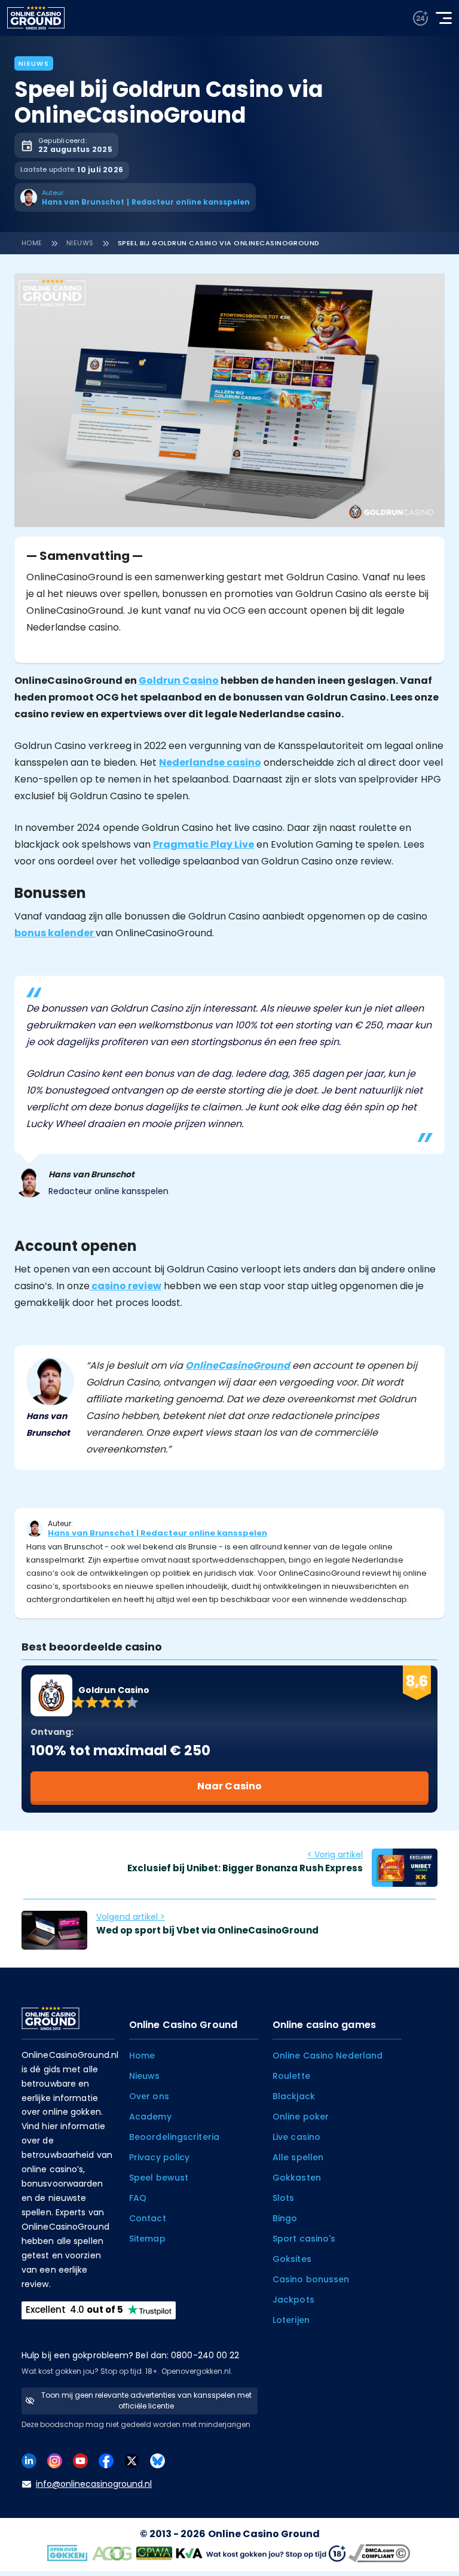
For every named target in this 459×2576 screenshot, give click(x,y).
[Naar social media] (29, 2460)
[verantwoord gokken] (420, 18)
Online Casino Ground (264, 2534)
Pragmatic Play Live (204, 844)
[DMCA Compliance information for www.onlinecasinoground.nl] (381, 2552)
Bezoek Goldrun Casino (336, 54)
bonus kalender (55, 933)
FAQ (138, 2198)
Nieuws (34, 63)
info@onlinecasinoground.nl (94, 2484)
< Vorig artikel (335, 1855)
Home (32, 243)
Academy (150, 2117)
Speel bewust (159, 2178)
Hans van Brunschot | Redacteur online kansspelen (157, 1533)
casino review (126, 1286)
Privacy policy (159, 2157)
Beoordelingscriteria (174, 2137)
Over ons (149, 2096)
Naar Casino (229, 1786)
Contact (148, 2218)
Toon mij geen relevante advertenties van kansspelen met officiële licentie (146, 2400)
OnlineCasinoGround (238, 1365)
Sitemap (147, 2239)
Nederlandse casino (210, 762)
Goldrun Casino (179, 680)
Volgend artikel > (131, 1917)
